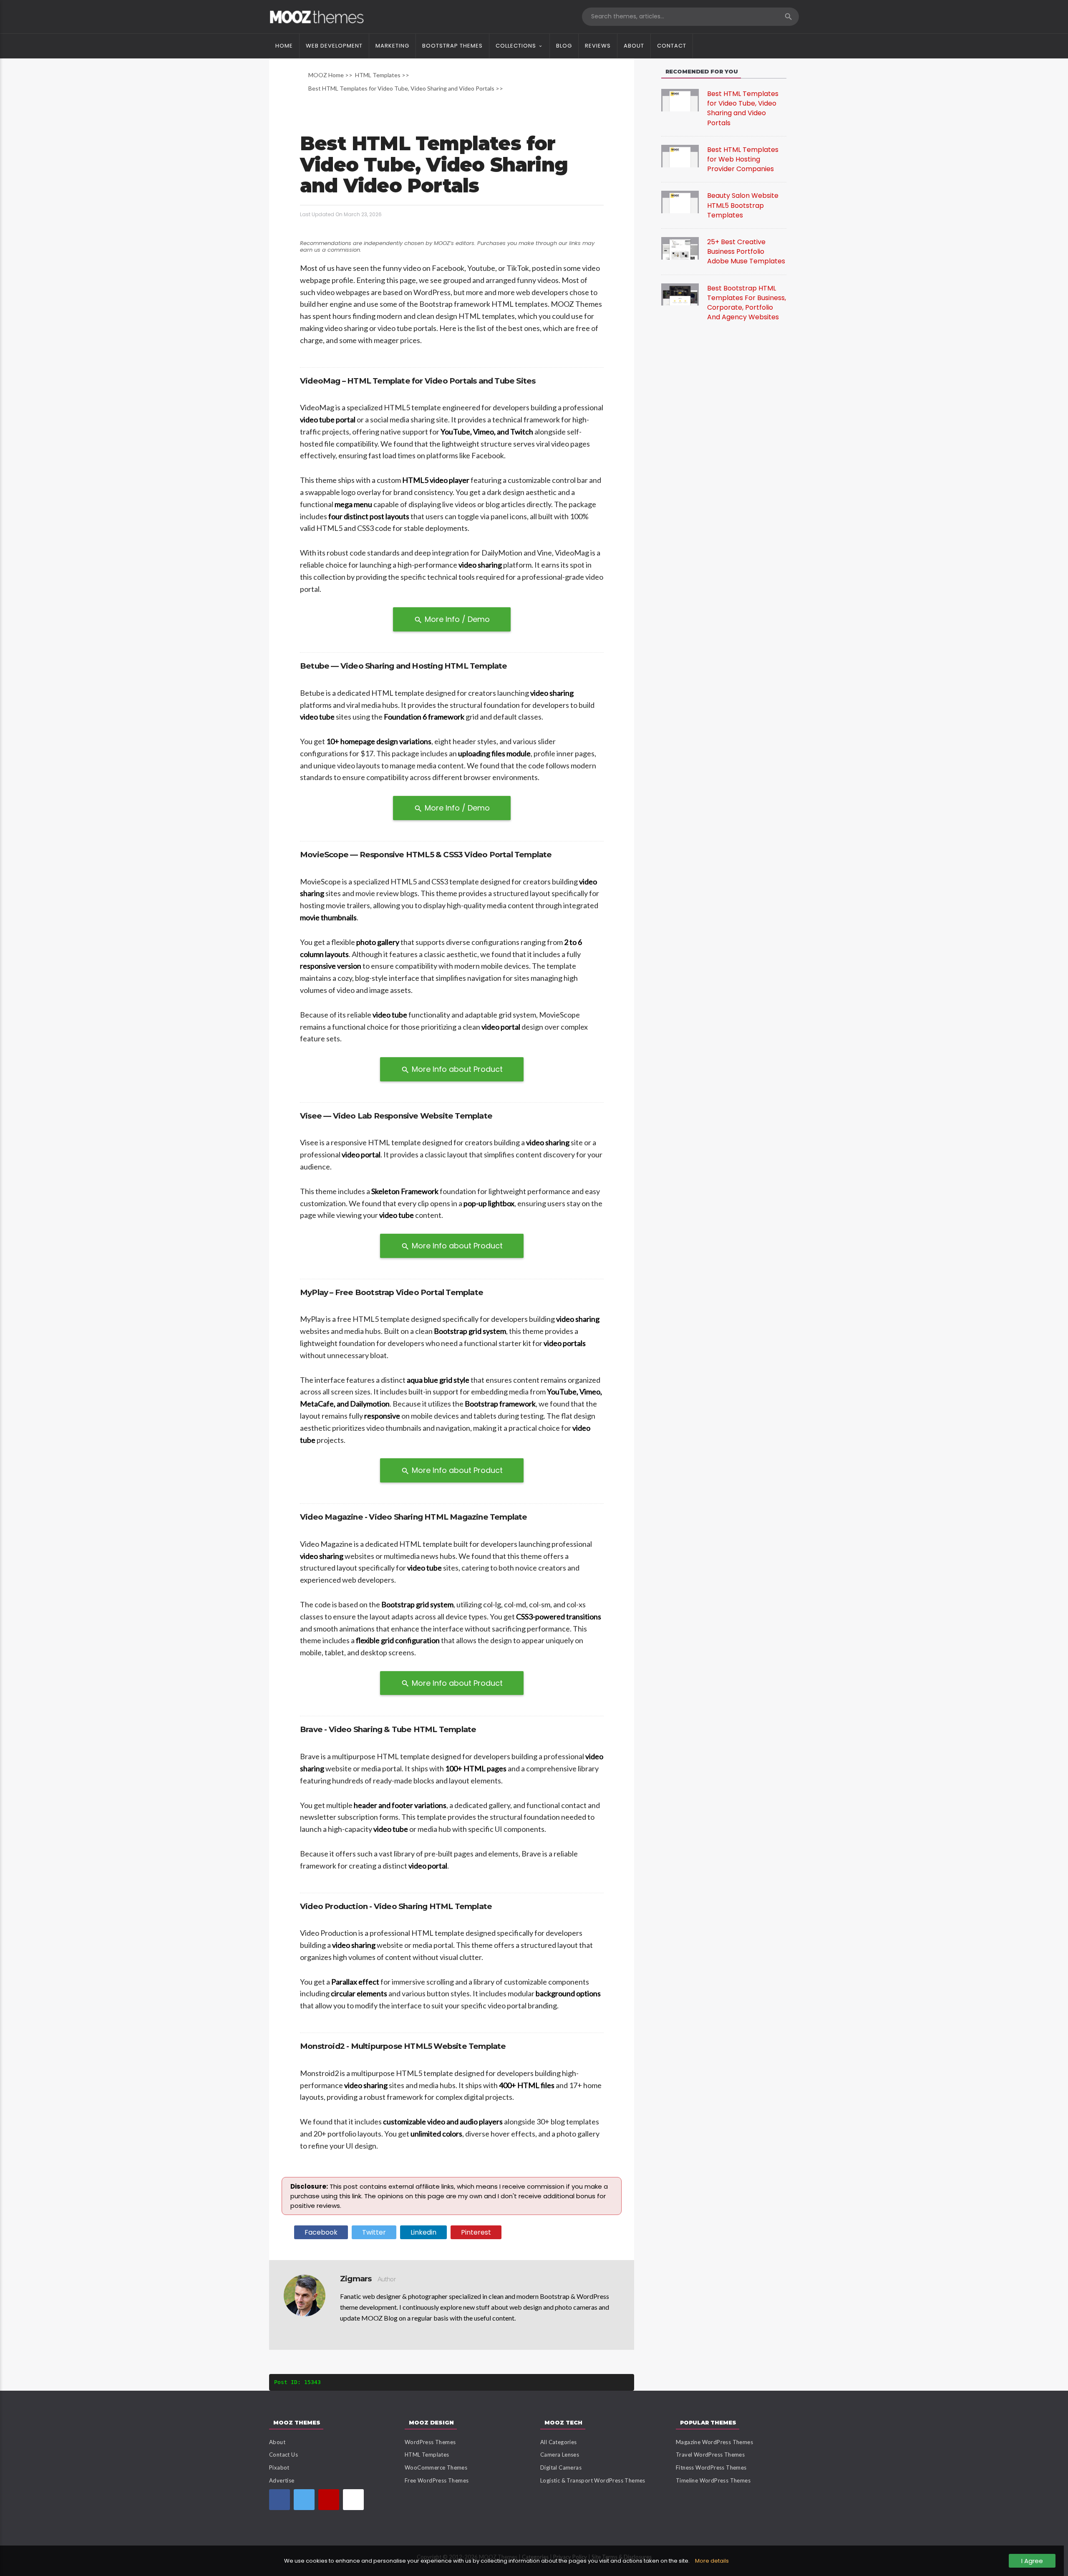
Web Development (334, 46)
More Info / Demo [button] (452, 619)
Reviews (598, 46)
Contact (672, 46)
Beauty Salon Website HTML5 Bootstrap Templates (743, 205)
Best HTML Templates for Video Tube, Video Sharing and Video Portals (743, 108)
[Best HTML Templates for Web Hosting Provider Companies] (680, 155)
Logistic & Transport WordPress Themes (593, 2480)
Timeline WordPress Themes (713, 2480)
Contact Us (283, 2455)
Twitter (374, 2232)
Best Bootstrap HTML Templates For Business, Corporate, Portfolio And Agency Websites (747, 303)
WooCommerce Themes (436, 2467)
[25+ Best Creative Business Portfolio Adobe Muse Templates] (680, 248)
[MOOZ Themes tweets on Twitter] (304, 2500)
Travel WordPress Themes (710, 2455)
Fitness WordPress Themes (711, 2467)
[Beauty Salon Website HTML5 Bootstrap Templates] (680, 202)
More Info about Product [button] (452, 1069)
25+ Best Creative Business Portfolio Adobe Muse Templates (746, 251)
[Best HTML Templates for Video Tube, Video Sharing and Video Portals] (680, 100)
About (634, 46)
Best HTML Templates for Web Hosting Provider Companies (743, 159)
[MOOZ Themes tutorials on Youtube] (329, 2500)
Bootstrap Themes (452, 46)
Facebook (321, 2232)
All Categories (559, 2442)
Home (284, 46)
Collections (516, 46)
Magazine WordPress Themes (714, 2442)
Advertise (282, 2480)
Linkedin (423, 2232)
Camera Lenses (560, 2455)
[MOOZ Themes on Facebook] (280, 2500)
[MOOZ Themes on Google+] (353, 2500)
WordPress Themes (430, 2442)
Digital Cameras (561, 2467)
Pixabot (279, 2467)
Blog (564, 46)
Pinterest (476, 2232)
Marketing (392, 46)
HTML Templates (427, 2455)
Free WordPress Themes (437, 2480)
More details (712, 2561)
